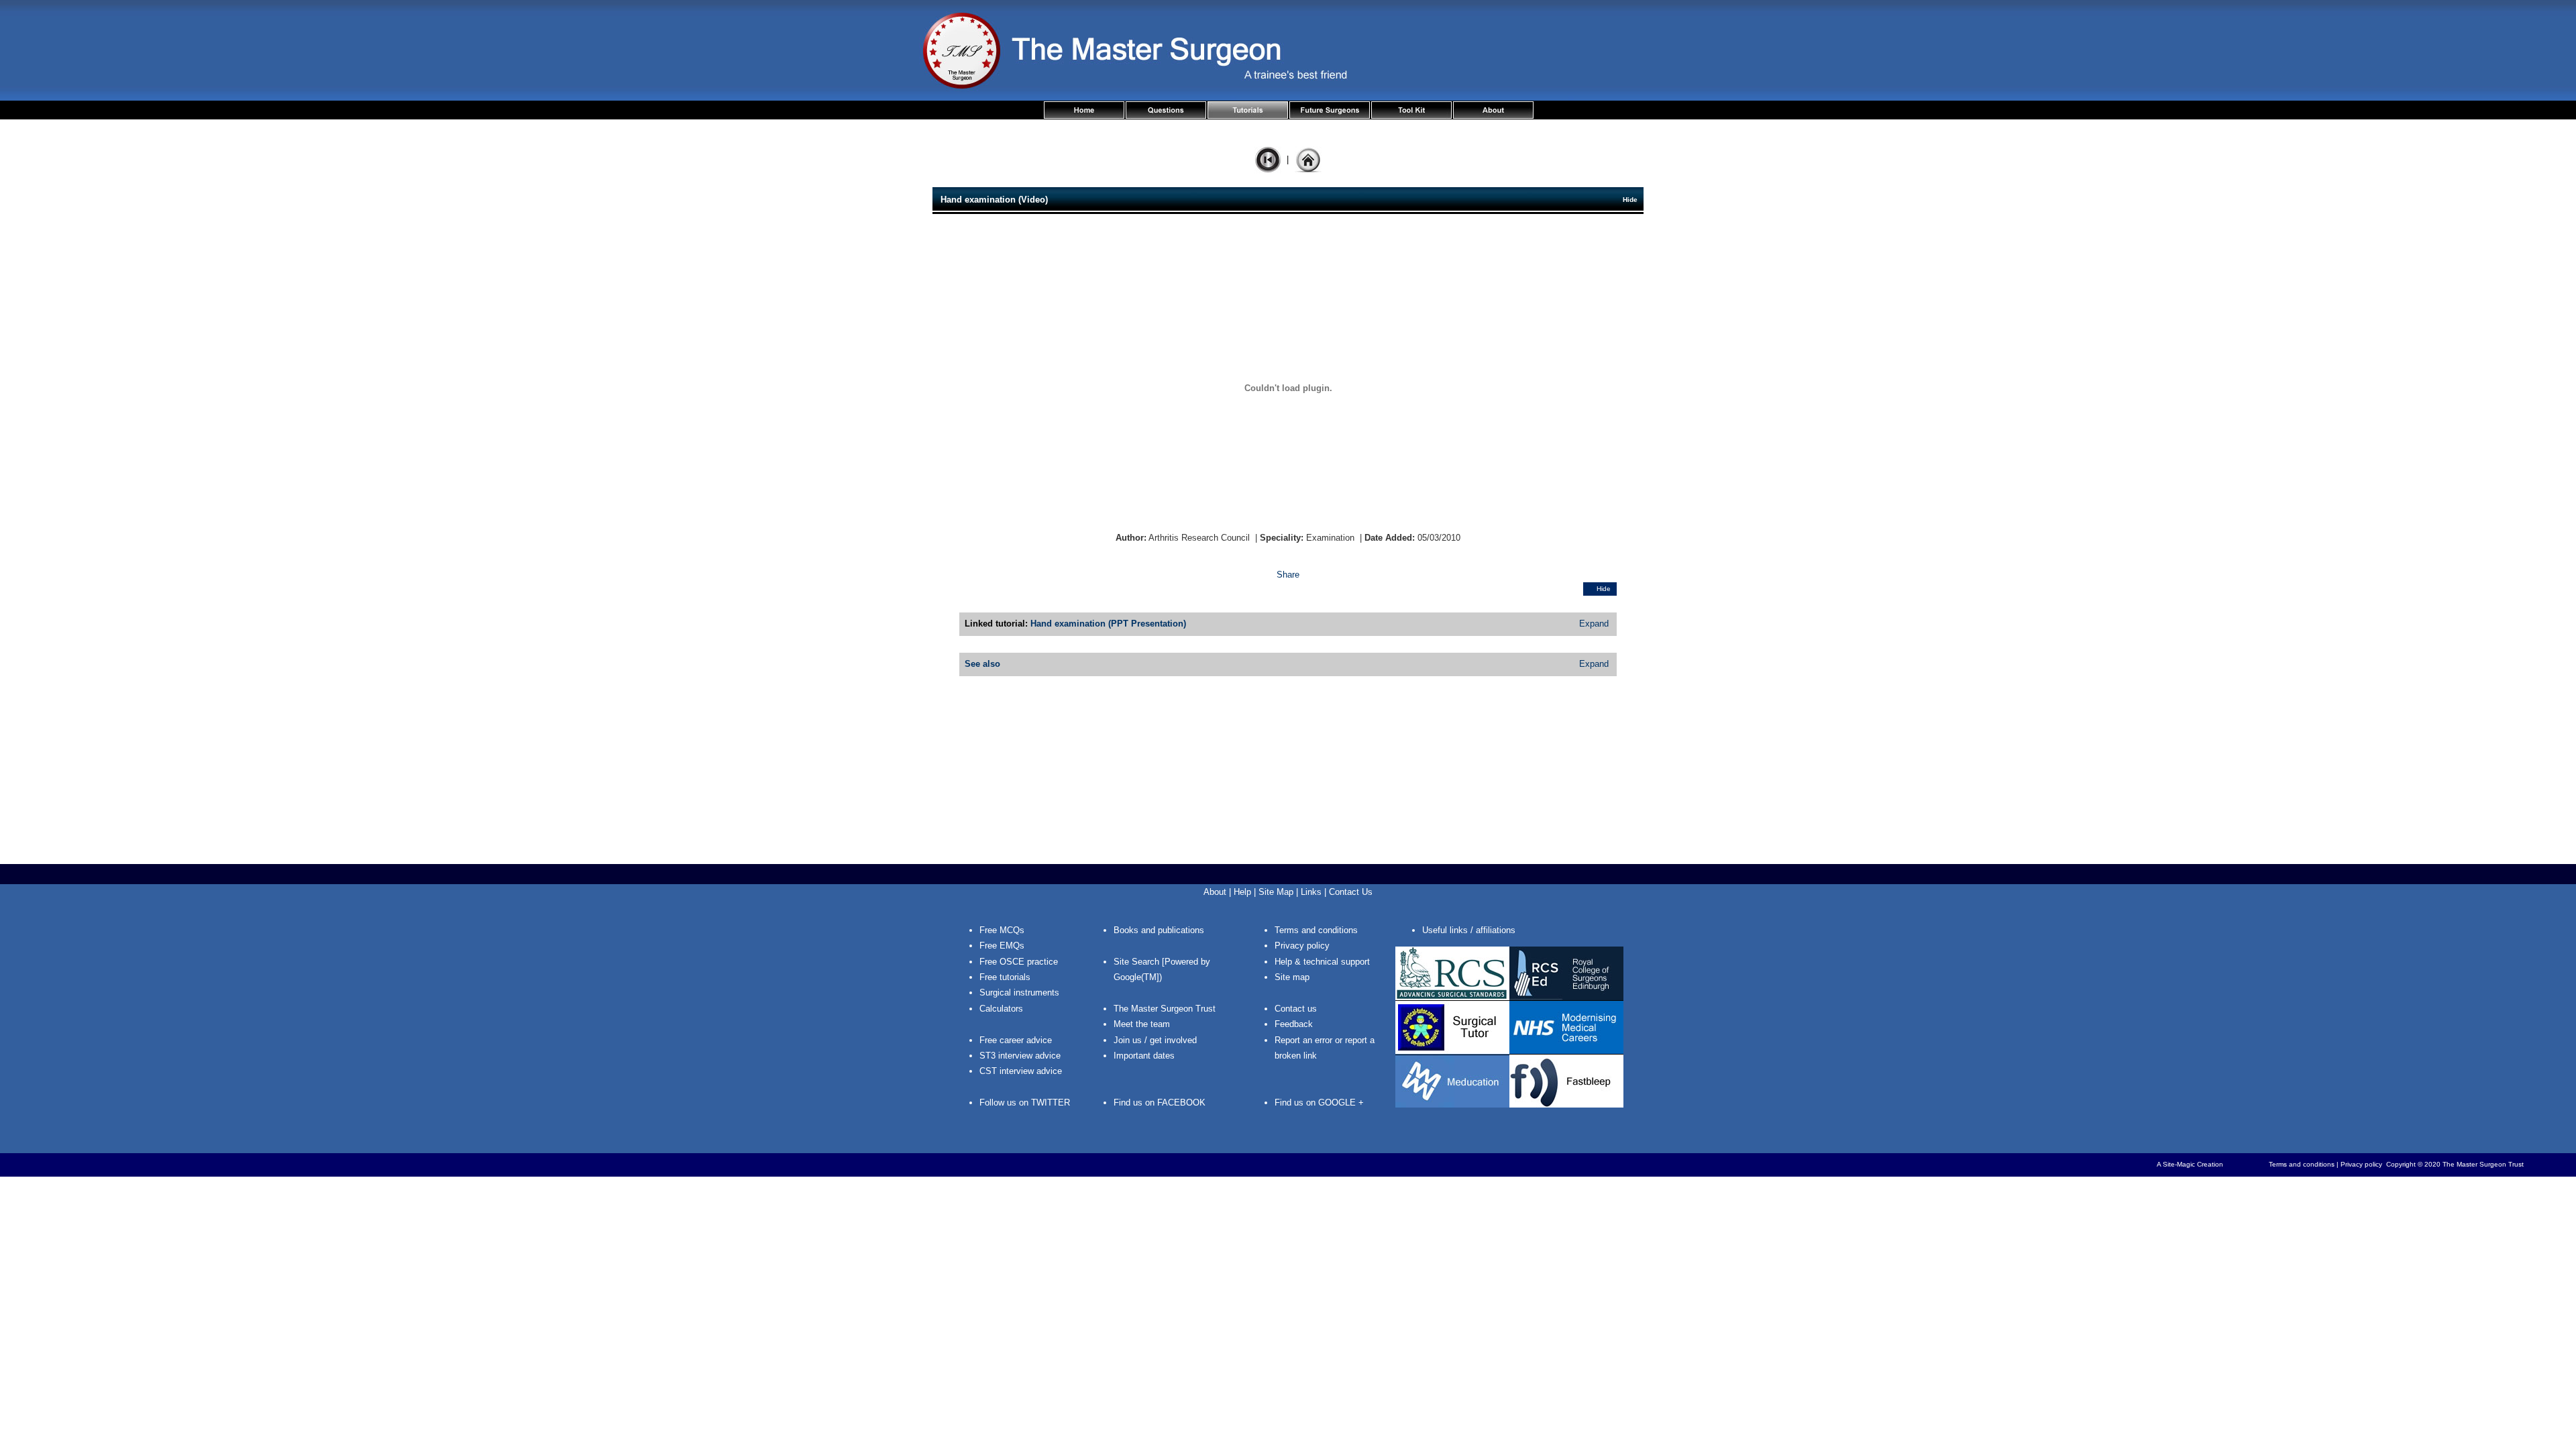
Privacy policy (1302, 946)
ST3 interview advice (1020, 1056)
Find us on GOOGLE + (1319, 1103)
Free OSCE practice (1019, 962)
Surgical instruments (1019, 992)
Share (1288, 575)
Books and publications (1159, 930)
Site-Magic (2179, 1164)
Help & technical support (1322, 962)
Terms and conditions (1316, 930)
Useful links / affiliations (1469, 930)
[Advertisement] (1288, 767)
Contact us (1296, 1009)
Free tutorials (1005, 977)
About (1215, 892)
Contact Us (1351, 892)
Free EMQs (1002, 946)
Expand (1594, 624)
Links (1311, 892)
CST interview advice (1021, 1071)
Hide (1630, 200)
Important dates (1144, 1056)
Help (1242, 892)
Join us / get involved (1155, 1040)
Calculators (1001, 1009)
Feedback (1294, 1024)
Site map (1292, 977)
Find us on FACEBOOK (1160, 1103)
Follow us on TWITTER (1025, 1103)
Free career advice (1016, 1040)
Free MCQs (1002, 930)
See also (982, 664)
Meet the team (1142, 1024)
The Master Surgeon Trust (1165, 1009)
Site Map (1276, 892)
